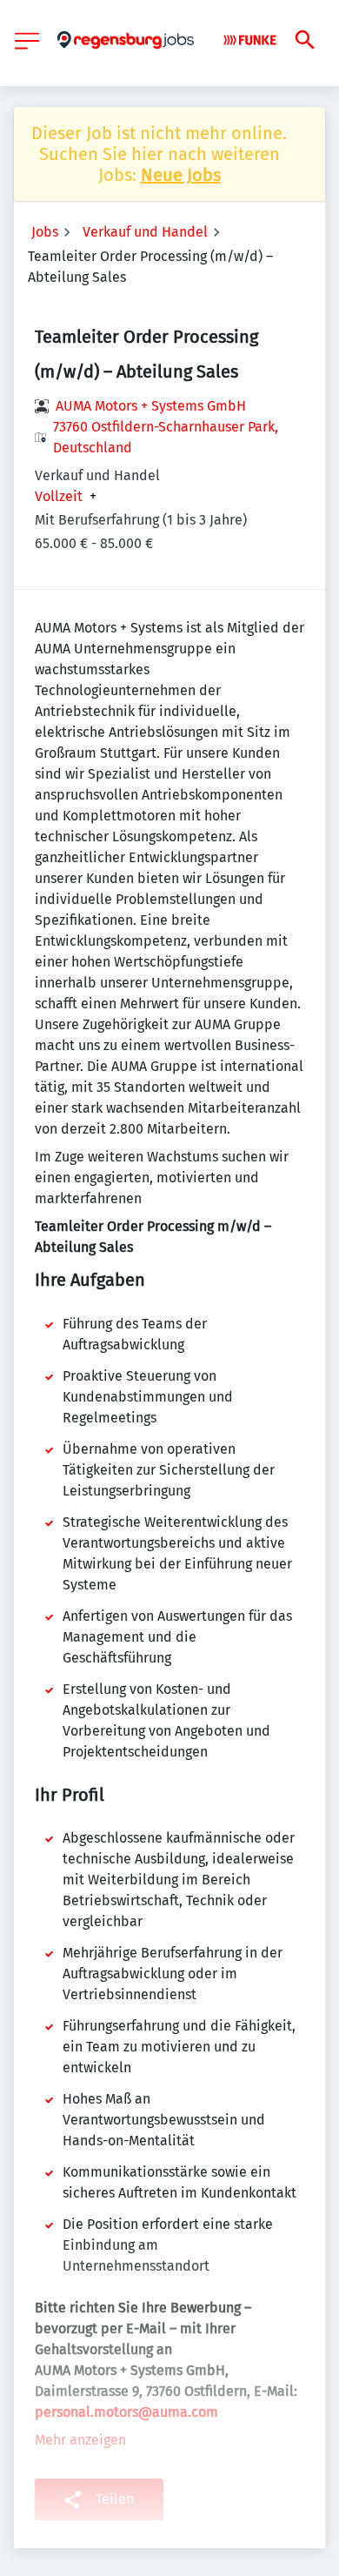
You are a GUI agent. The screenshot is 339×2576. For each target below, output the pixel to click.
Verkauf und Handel (145, 232)
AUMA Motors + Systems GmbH (151, 406)
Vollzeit (59, 497)
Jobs (45, 232)
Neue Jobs (181, 175)
